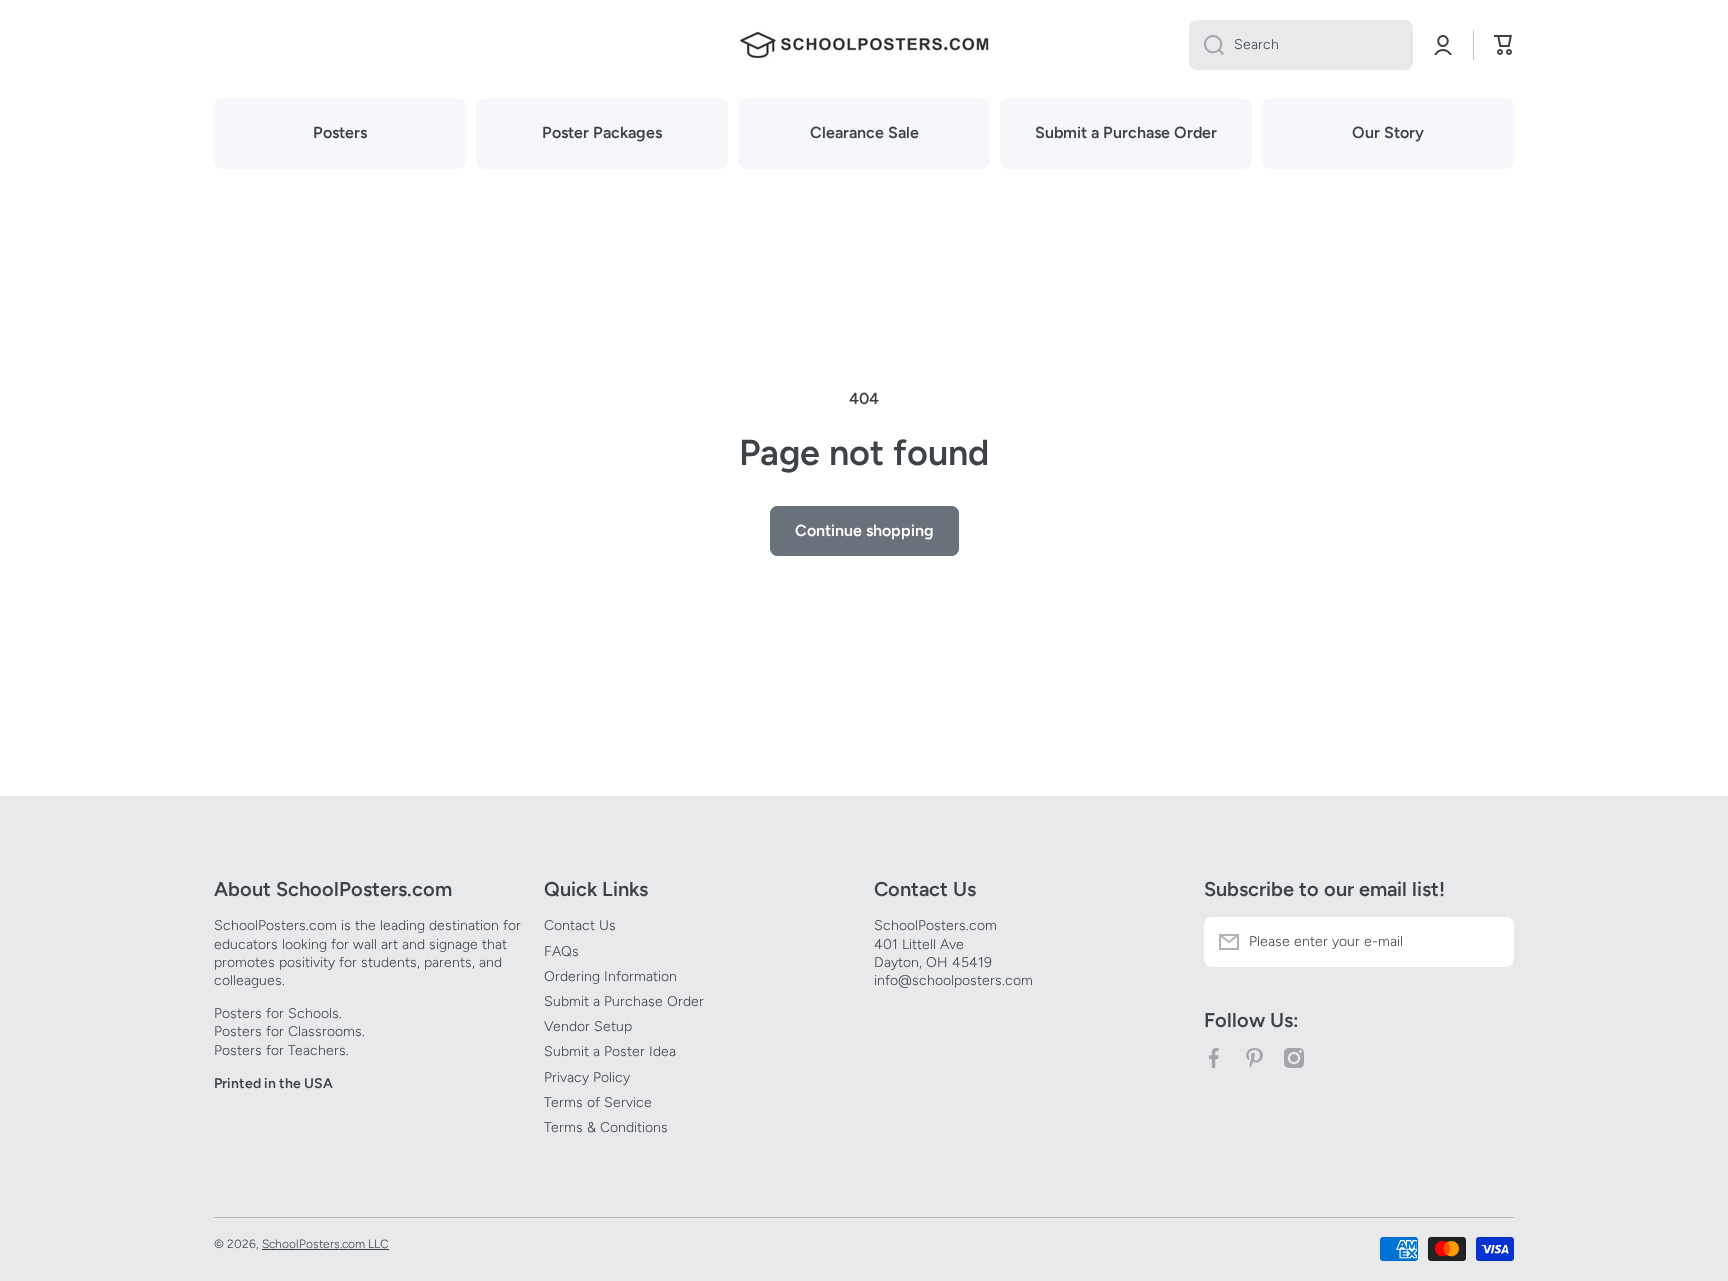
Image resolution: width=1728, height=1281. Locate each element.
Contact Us (580, 925)
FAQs (561, 951)
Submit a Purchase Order (624, 1001)
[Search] (1206, 45)
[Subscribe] (1489, 942)
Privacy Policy (587, 1077)
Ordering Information (610, 976)
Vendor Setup (588, 1026)
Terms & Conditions (606, 1127)
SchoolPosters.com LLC (325, 1244)
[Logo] (864, 45)
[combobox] (1301, 45)
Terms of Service (598, 1102)
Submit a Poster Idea (610, 1051)
